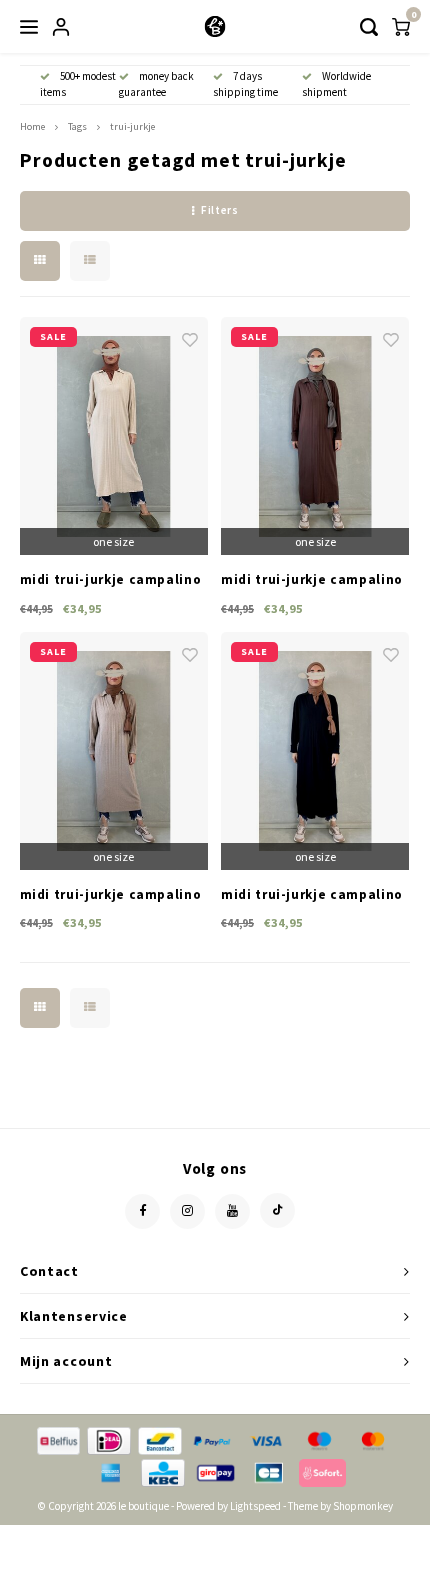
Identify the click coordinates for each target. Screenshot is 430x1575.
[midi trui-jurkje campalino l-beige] (114, 436)
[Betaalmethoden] (57, 1439)
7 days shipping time (245, 84)
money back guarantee (156, 84)
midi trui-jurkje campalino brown (312, 580)
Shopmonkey (363, 1506)
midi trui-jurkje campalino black (312, 895)
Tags (77, 126)
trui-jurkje (132, 126)
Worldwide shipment (336, 84)
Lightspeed (255, 1506)
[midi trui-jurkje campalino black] (315, 751)
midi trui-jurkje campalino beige (111, 895)
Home (32, 126)
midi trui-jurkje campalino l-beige (111, 580)
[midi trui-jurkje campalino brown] (315, 436)
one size (113, 541)
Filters (219, 210)
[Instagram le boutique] (187, 1211)
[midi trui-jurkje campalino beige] (114, 751)
